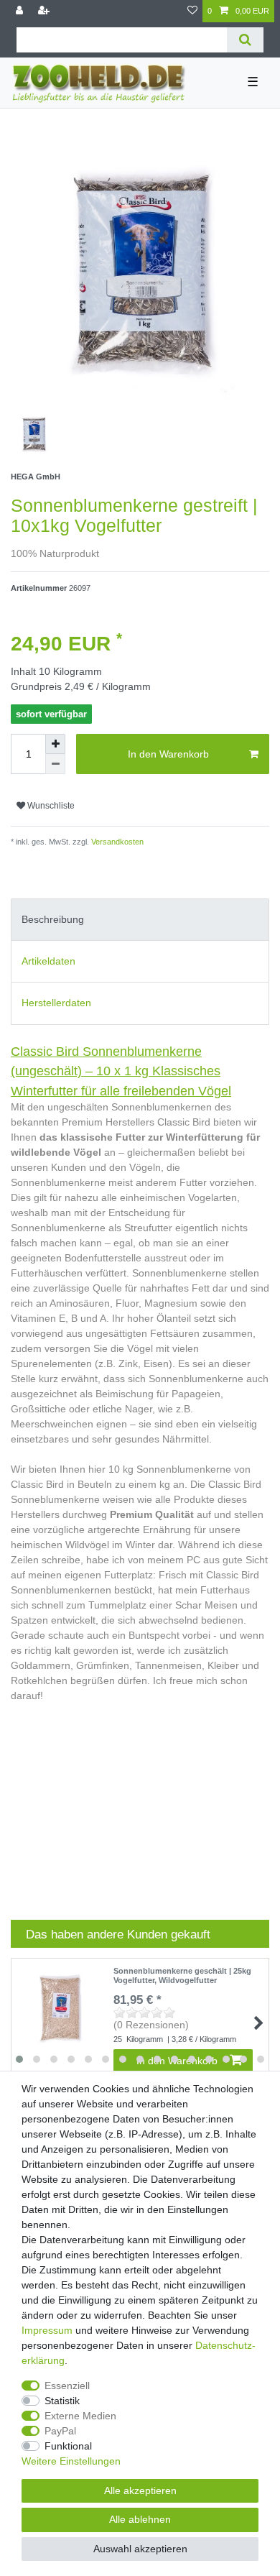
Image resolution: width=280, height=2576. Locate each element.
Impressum (47, 2330)
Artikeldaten (48, 961)
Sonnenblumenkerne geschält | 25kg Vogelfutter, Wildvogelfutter (182, 1975)
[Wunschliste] (192, 11)
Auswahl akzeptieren (140, 2549)
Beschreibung (53, 919)
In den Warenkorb (168, 754)
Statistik (62, 2401)
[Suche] (245, 40)
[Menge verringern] (55, 764)
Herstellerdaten (56, 1003)
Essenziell (67, 2386)
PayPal (60, 2431)
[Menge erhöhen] (55, 744)
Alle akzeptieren (140, 2490)
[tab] (140, 920)
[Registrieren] (45, 11)
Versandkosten (116, 842)
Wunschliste (50, 806)
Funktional (68, 2446)
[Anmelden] (21, 11)
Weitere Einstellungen (71, 2461)
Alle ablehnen (140, 2519)
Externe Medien (80, 2416)
